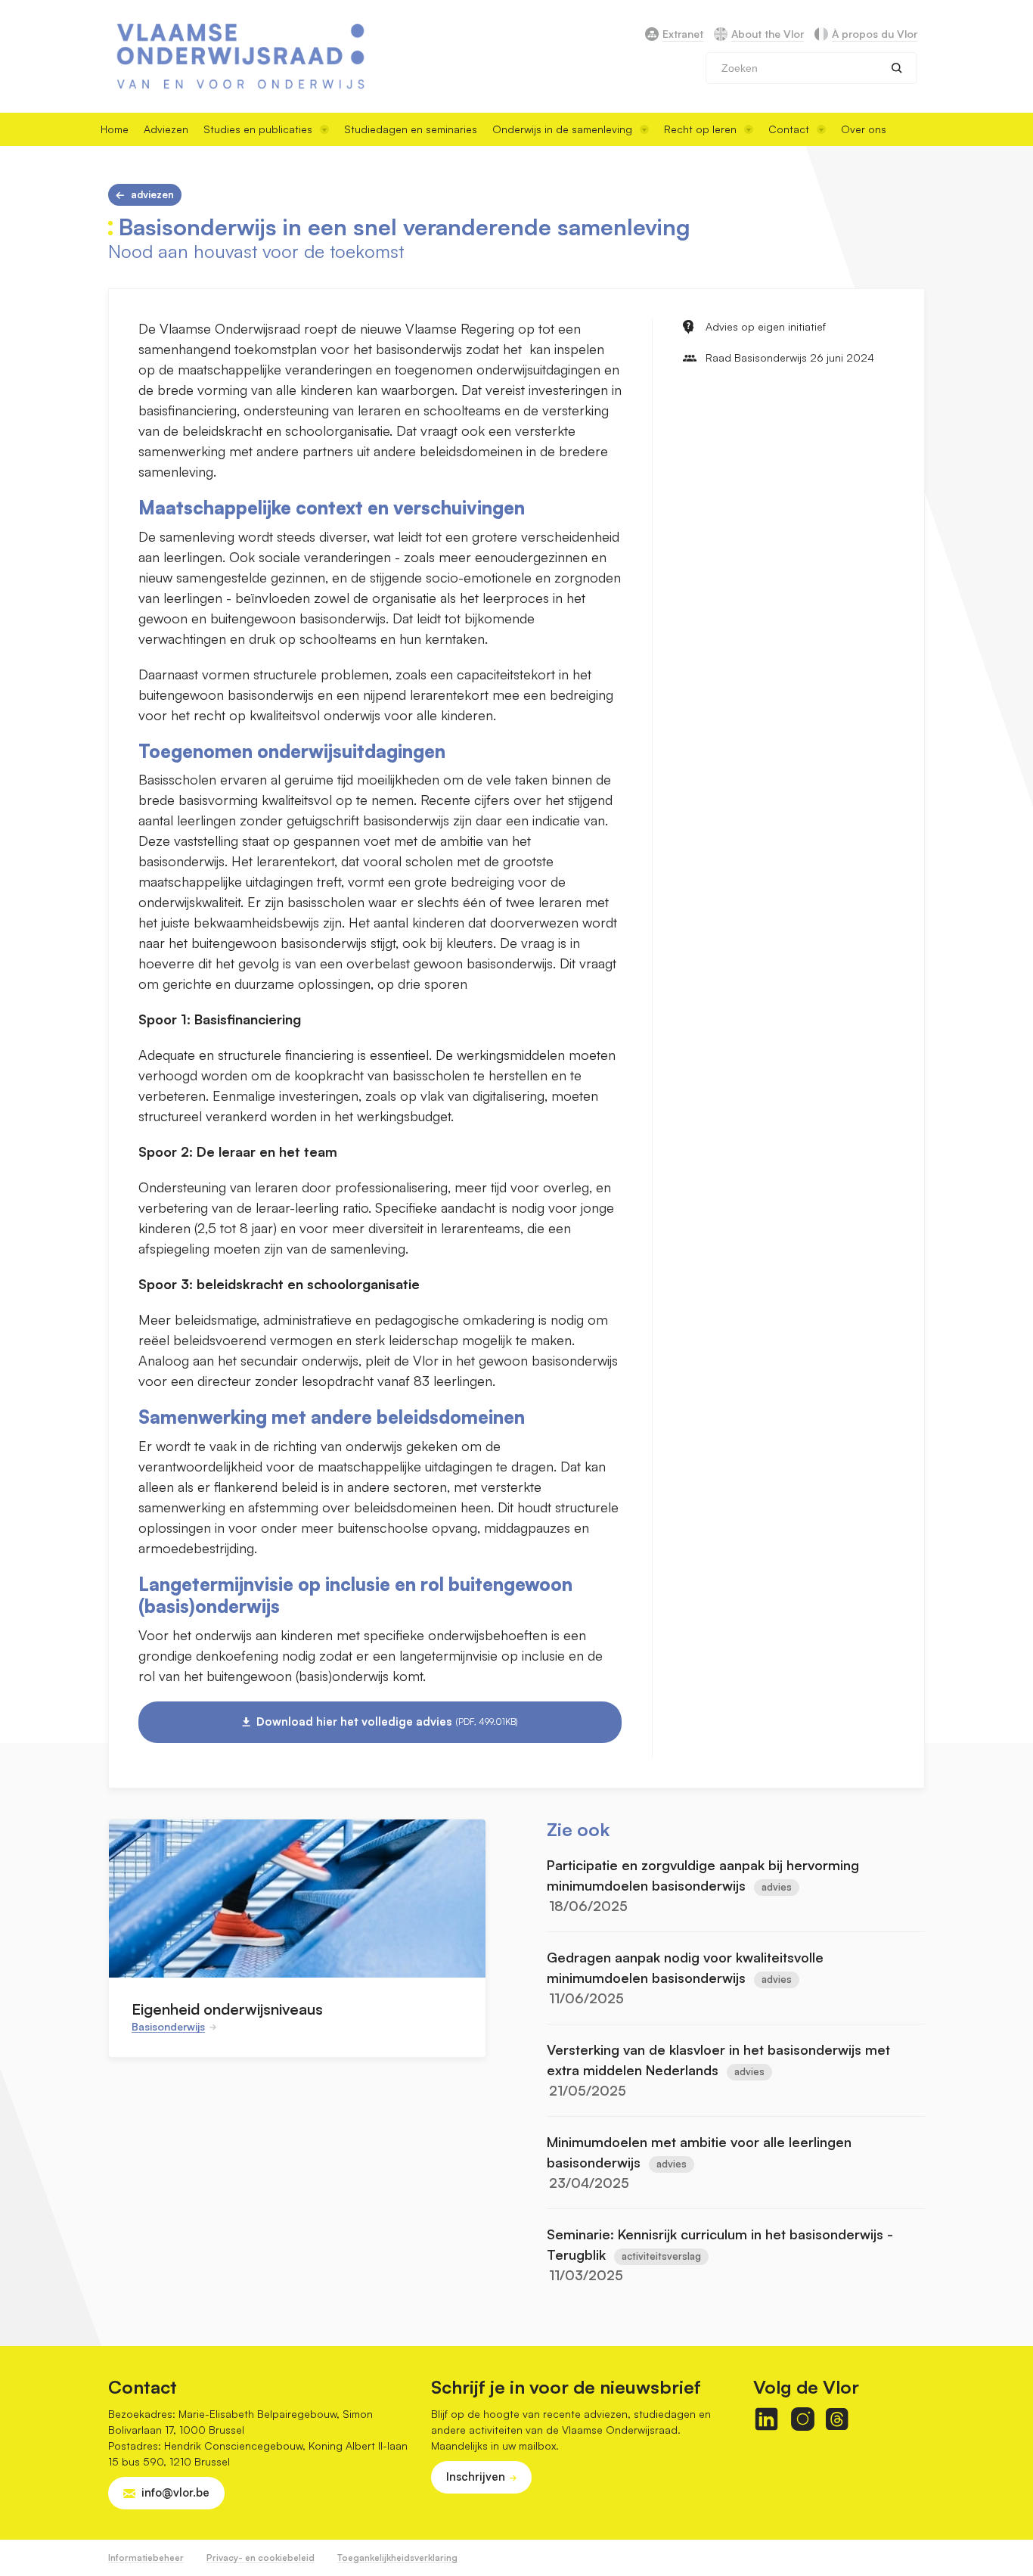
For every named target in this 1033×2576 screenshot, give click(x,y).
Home (115, 129)
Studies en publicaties (258, 129)
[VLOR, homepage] (240, 56)
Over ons (864, 129)
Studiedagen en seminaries (411, 129)
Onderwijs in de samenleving (562, 129)
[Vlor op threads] (837, 2419)
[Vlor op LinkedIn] (766, 2419)
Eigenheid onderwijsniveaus (227, 2009)
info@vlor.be (175, 2492)
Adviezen (166, 129)
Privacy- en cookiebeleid (261, 2557)
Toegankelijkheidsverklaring (397, 2557)
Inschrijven (476, 2477)
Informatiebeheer (146, 2557)
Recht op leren (700, 129)
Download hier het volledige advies (387, 1721)
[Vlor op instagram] (803, 2419)
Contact (789, 129)
